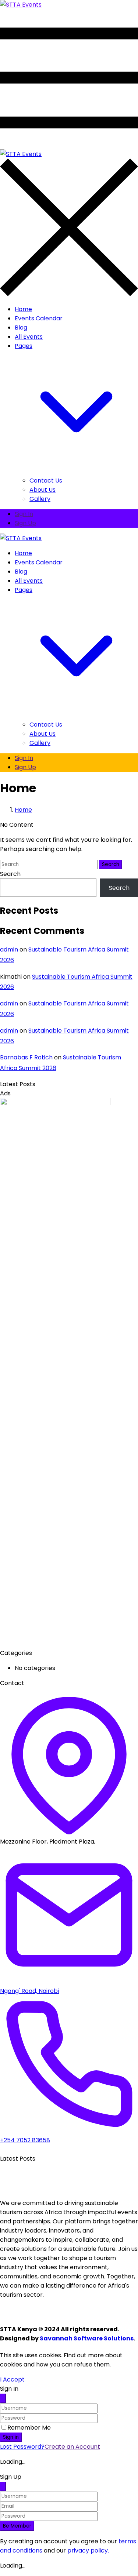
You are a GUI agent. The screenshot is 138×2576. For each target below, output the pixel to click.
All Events (29, 337)
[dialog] (69, 2521)
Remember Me (29, 2428)
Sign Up (25, 523)
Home (23, 309)
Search (111, 864)
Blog (21, 328)
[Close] (3, 2398)
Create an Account (72, 2447)
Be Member (17, 2526)
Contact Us (46, 481)
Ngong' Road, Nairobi (29, 1991)
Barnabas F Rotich (26, 1057)
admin (9, 949)
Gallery (40, 499)
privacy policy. (88, 2550)
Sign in (11, 2437)
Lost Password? (22, 2447)
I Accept (12, 2379)
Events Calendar (39, 318)
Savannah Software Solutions (87, 2338)
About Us (43, 490)
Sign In (24, 514)
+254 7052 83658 (25, 2140)
